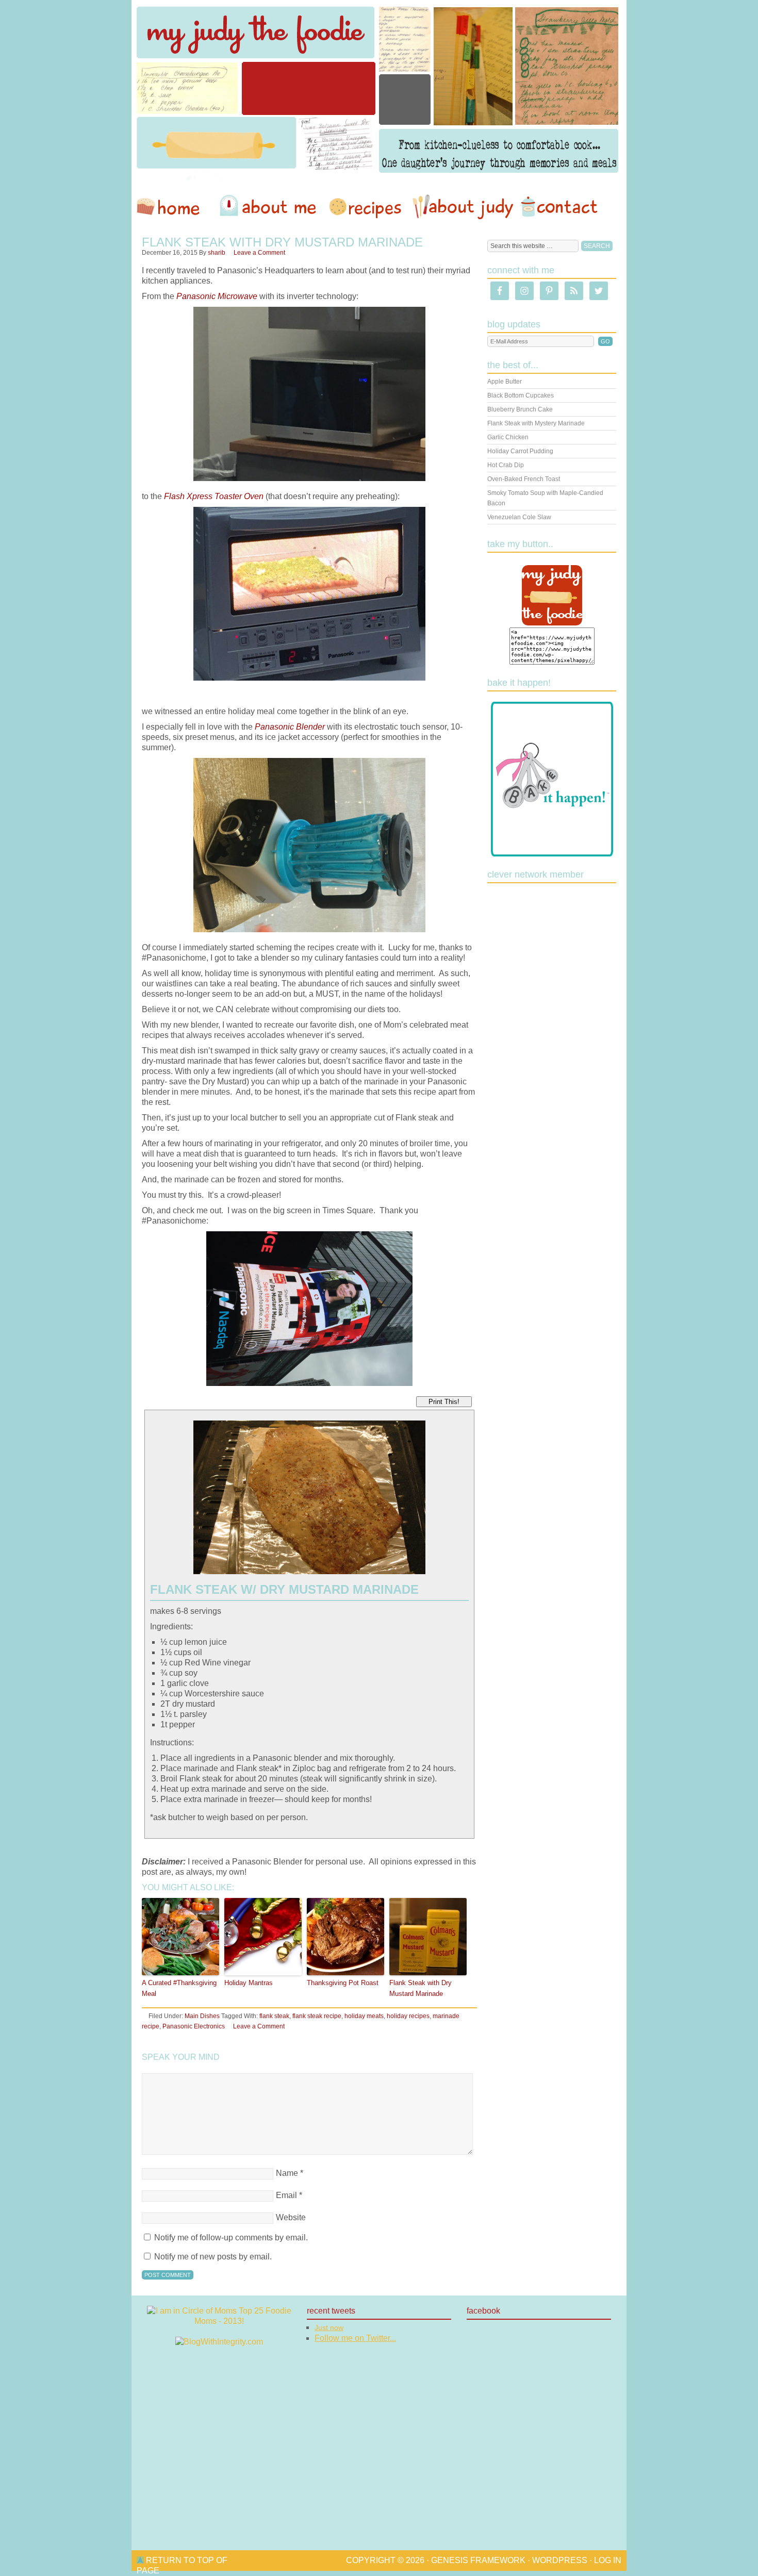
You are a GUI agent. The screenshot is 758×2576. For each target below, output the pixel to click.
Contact (559, 207)
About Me (270, 207)
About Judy (463, 207)
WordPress (560, 2560)
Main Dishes (202, 2016)
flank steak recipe (317, 2016)
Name (287, 2173)
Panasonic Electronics (194, 2026)
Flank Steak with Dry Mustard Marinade (421, 1988)
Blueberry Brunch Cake (520, 409)
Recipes (366, 207)
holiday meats (364, 2016)
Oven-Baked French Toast (524, 479)
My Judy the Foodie (379, 90)
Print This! (444, 1402)
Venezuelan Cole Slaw (519, 517)
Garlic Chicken (508, 437)
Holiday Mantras (249, 1983)
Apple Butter (505, 382)
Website (291, 2217)
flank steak (274, 2016)
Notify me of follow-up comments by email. (231, 2238)
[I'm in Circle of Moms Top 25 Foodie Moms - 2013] (219, 2321)
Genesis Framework (478, 2560)
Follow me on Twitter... (355, 2338)
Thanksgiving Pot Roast (343, 1983)
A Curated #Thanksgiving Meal (179, 1988)
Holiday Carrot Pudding (520, 451)
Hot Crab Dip (506, 465)
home (173, 207)
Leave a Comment (259, 253)
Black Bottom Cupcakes (521, 395)
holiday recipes (408, 2016)
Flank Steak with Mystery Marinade (536, 423)
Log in (608, 2560)
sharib (217, 253)
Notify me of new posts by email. (213, 2257)
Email (286, 2195)
